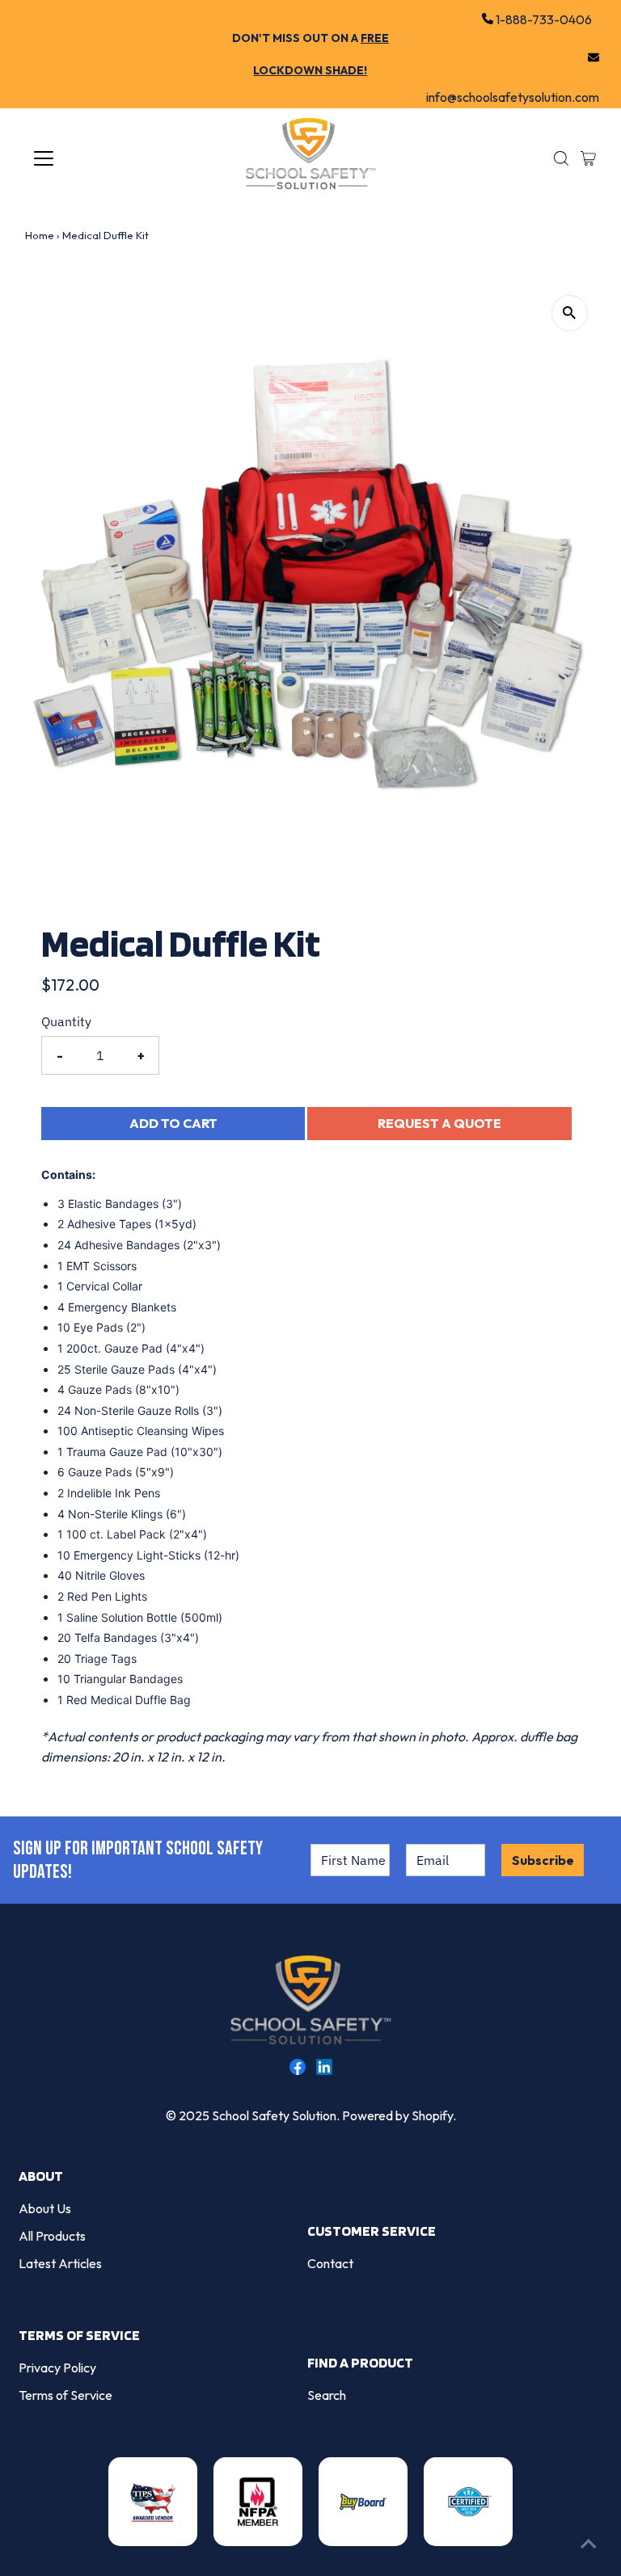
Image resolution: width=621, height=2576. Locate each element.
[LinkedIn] (324, 2070)
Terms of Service (65, 2395)
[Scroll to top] (589, 2544)
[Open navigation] (91, 158)
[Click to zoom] (570, 313)
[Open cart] (588, 158)
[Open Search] (561, 158)
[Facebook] (298, 2070)
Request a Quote (439, 1123)
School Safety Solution (274, 2115)
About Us (45, 2208)
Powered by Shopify (397, 2115)
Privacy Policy (57, 2368)
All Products (52, 2236)
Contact (330, 2263)
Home (40, 235)
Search (327, 2395)
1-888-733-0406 (543, 19)
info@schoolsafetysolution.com (513, 58)
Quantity (66, 1021)
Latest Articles (60, 2263)
